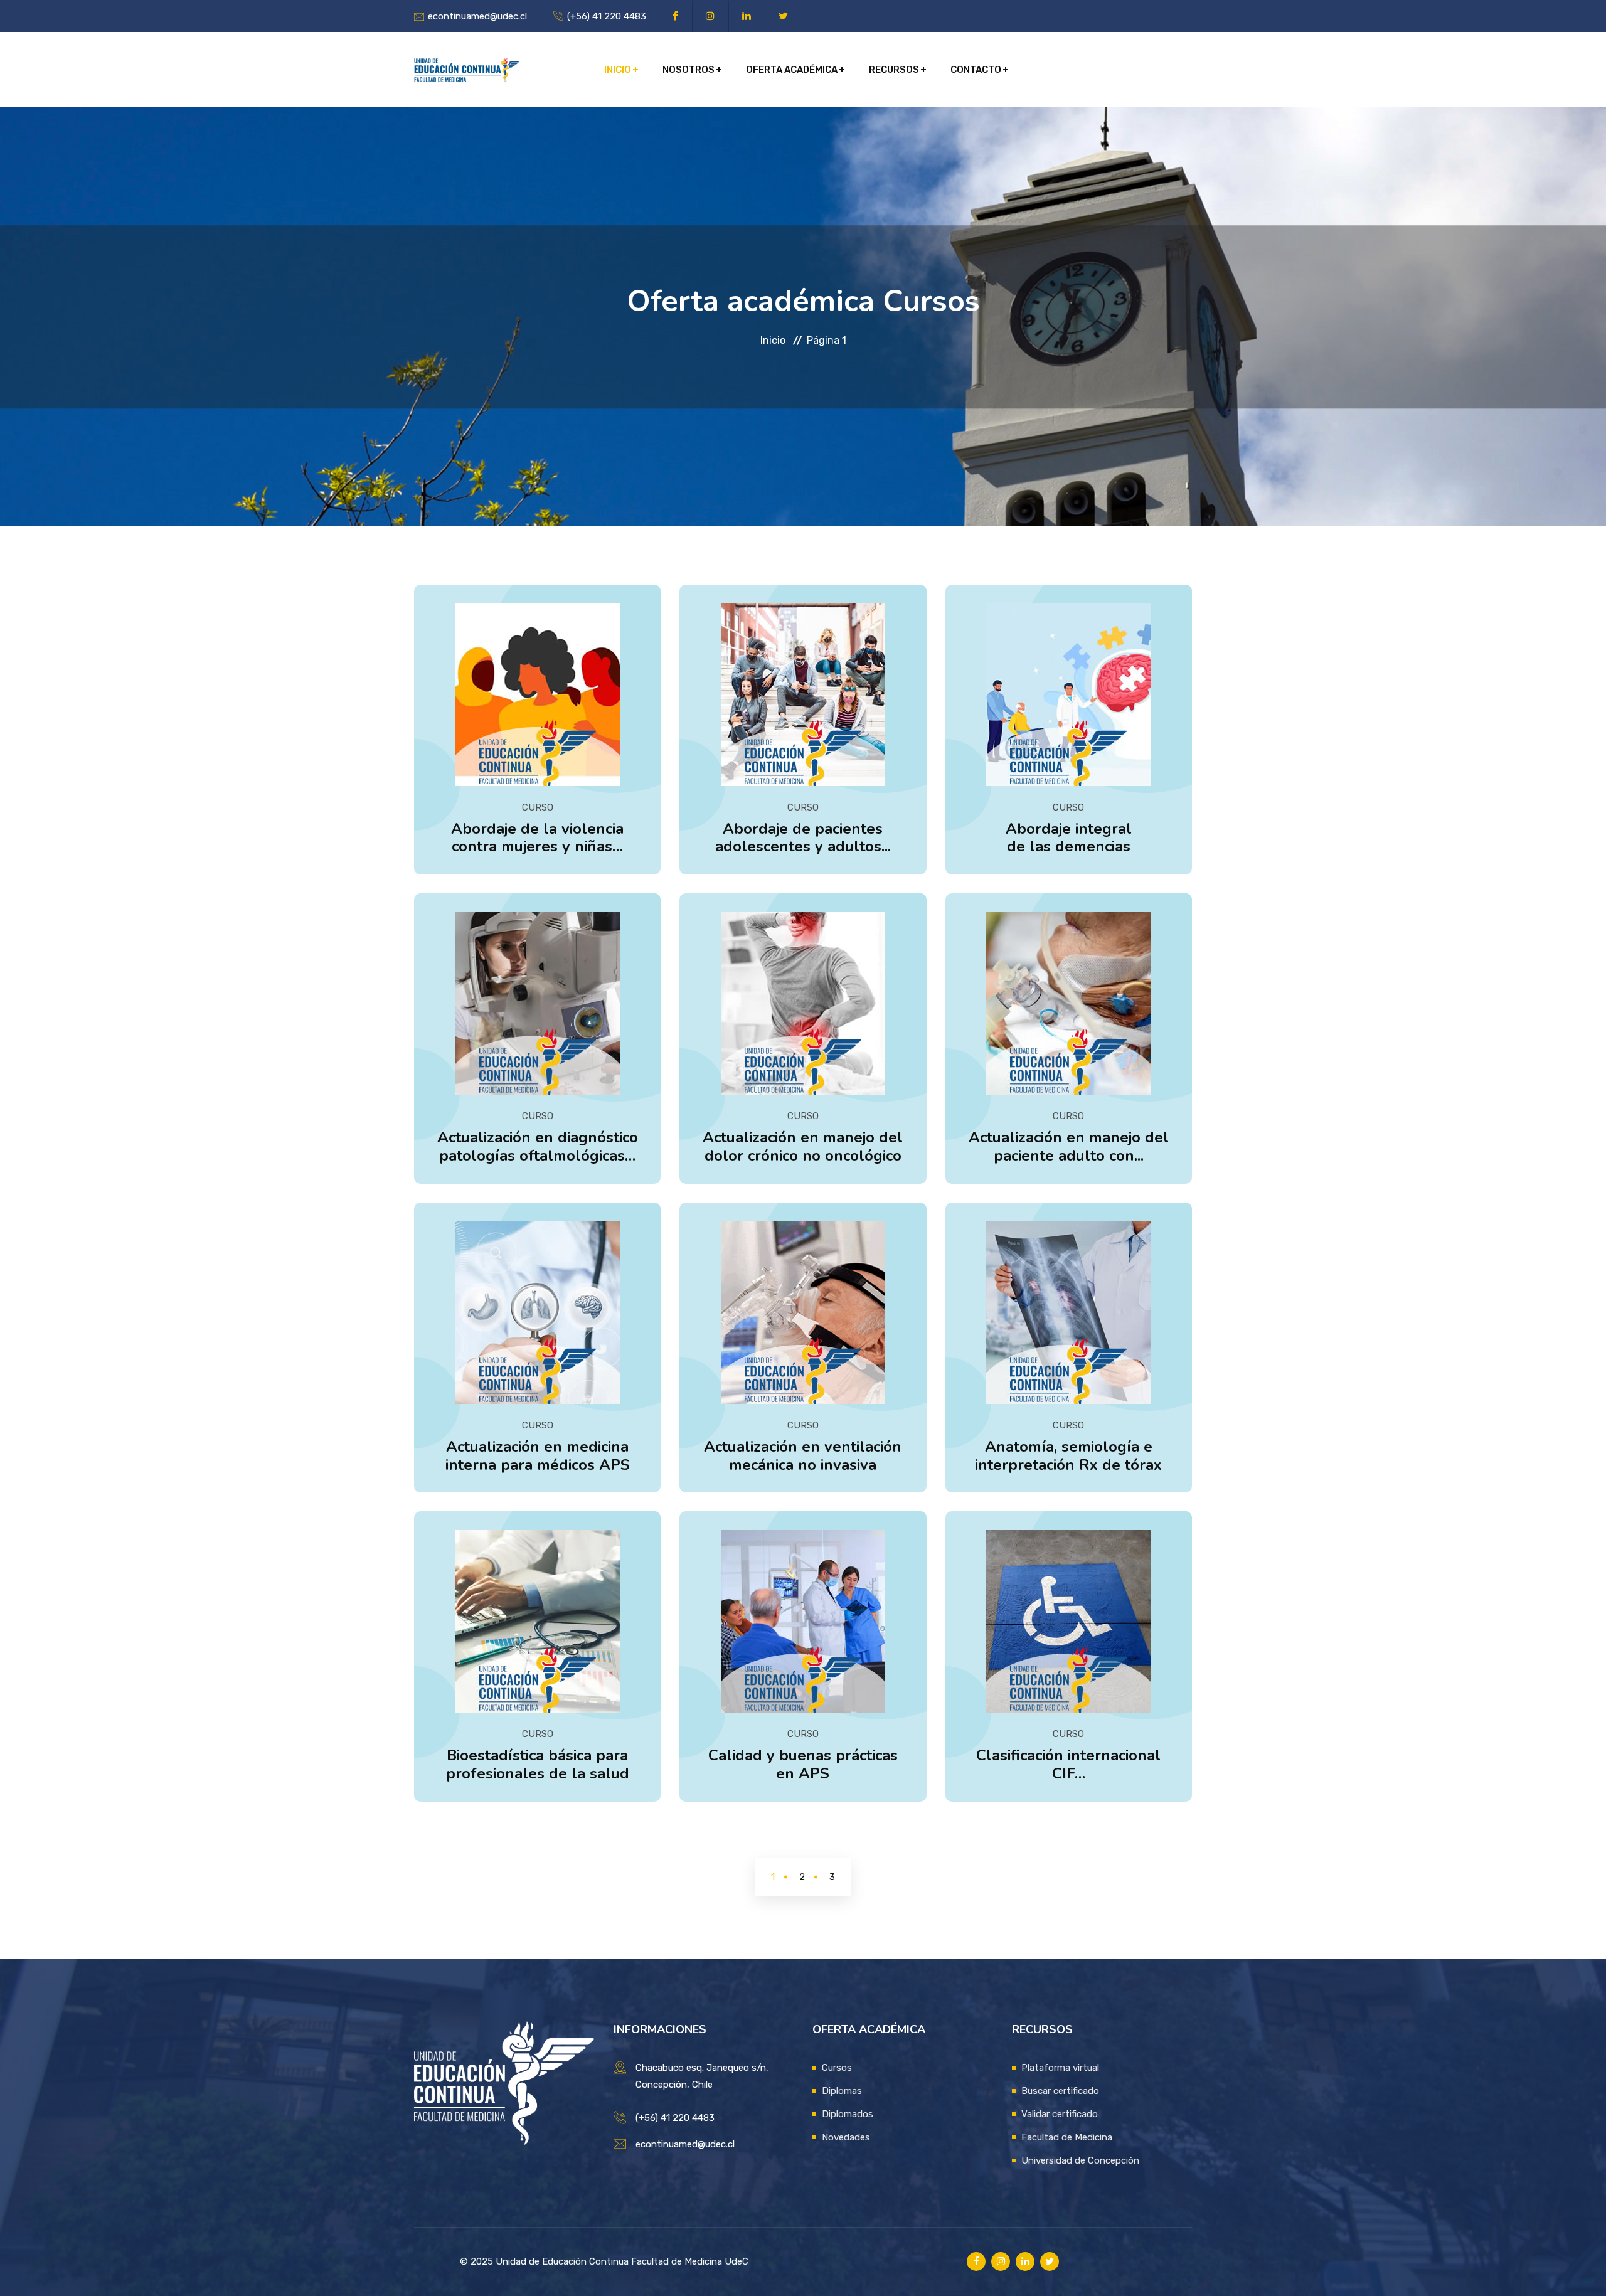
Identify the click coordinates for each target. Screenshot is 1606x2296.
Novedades (846, 2137)
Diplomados (848, 2114)
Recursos (894, 70)
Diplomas (842, 2091)
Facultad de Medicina (1067, 2137)
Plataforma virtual (1060, 2068)
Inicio (618, 70)
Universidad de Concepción (1080, 2160)
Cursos (837, 2068)
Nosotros (689, 70)
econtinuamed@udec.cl (477, 16)
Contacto (976, 70)
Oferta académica (792, 70)
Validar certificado (1060, 2114)
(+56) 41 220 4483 (607, 16)
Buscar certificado (1060, 2091)
